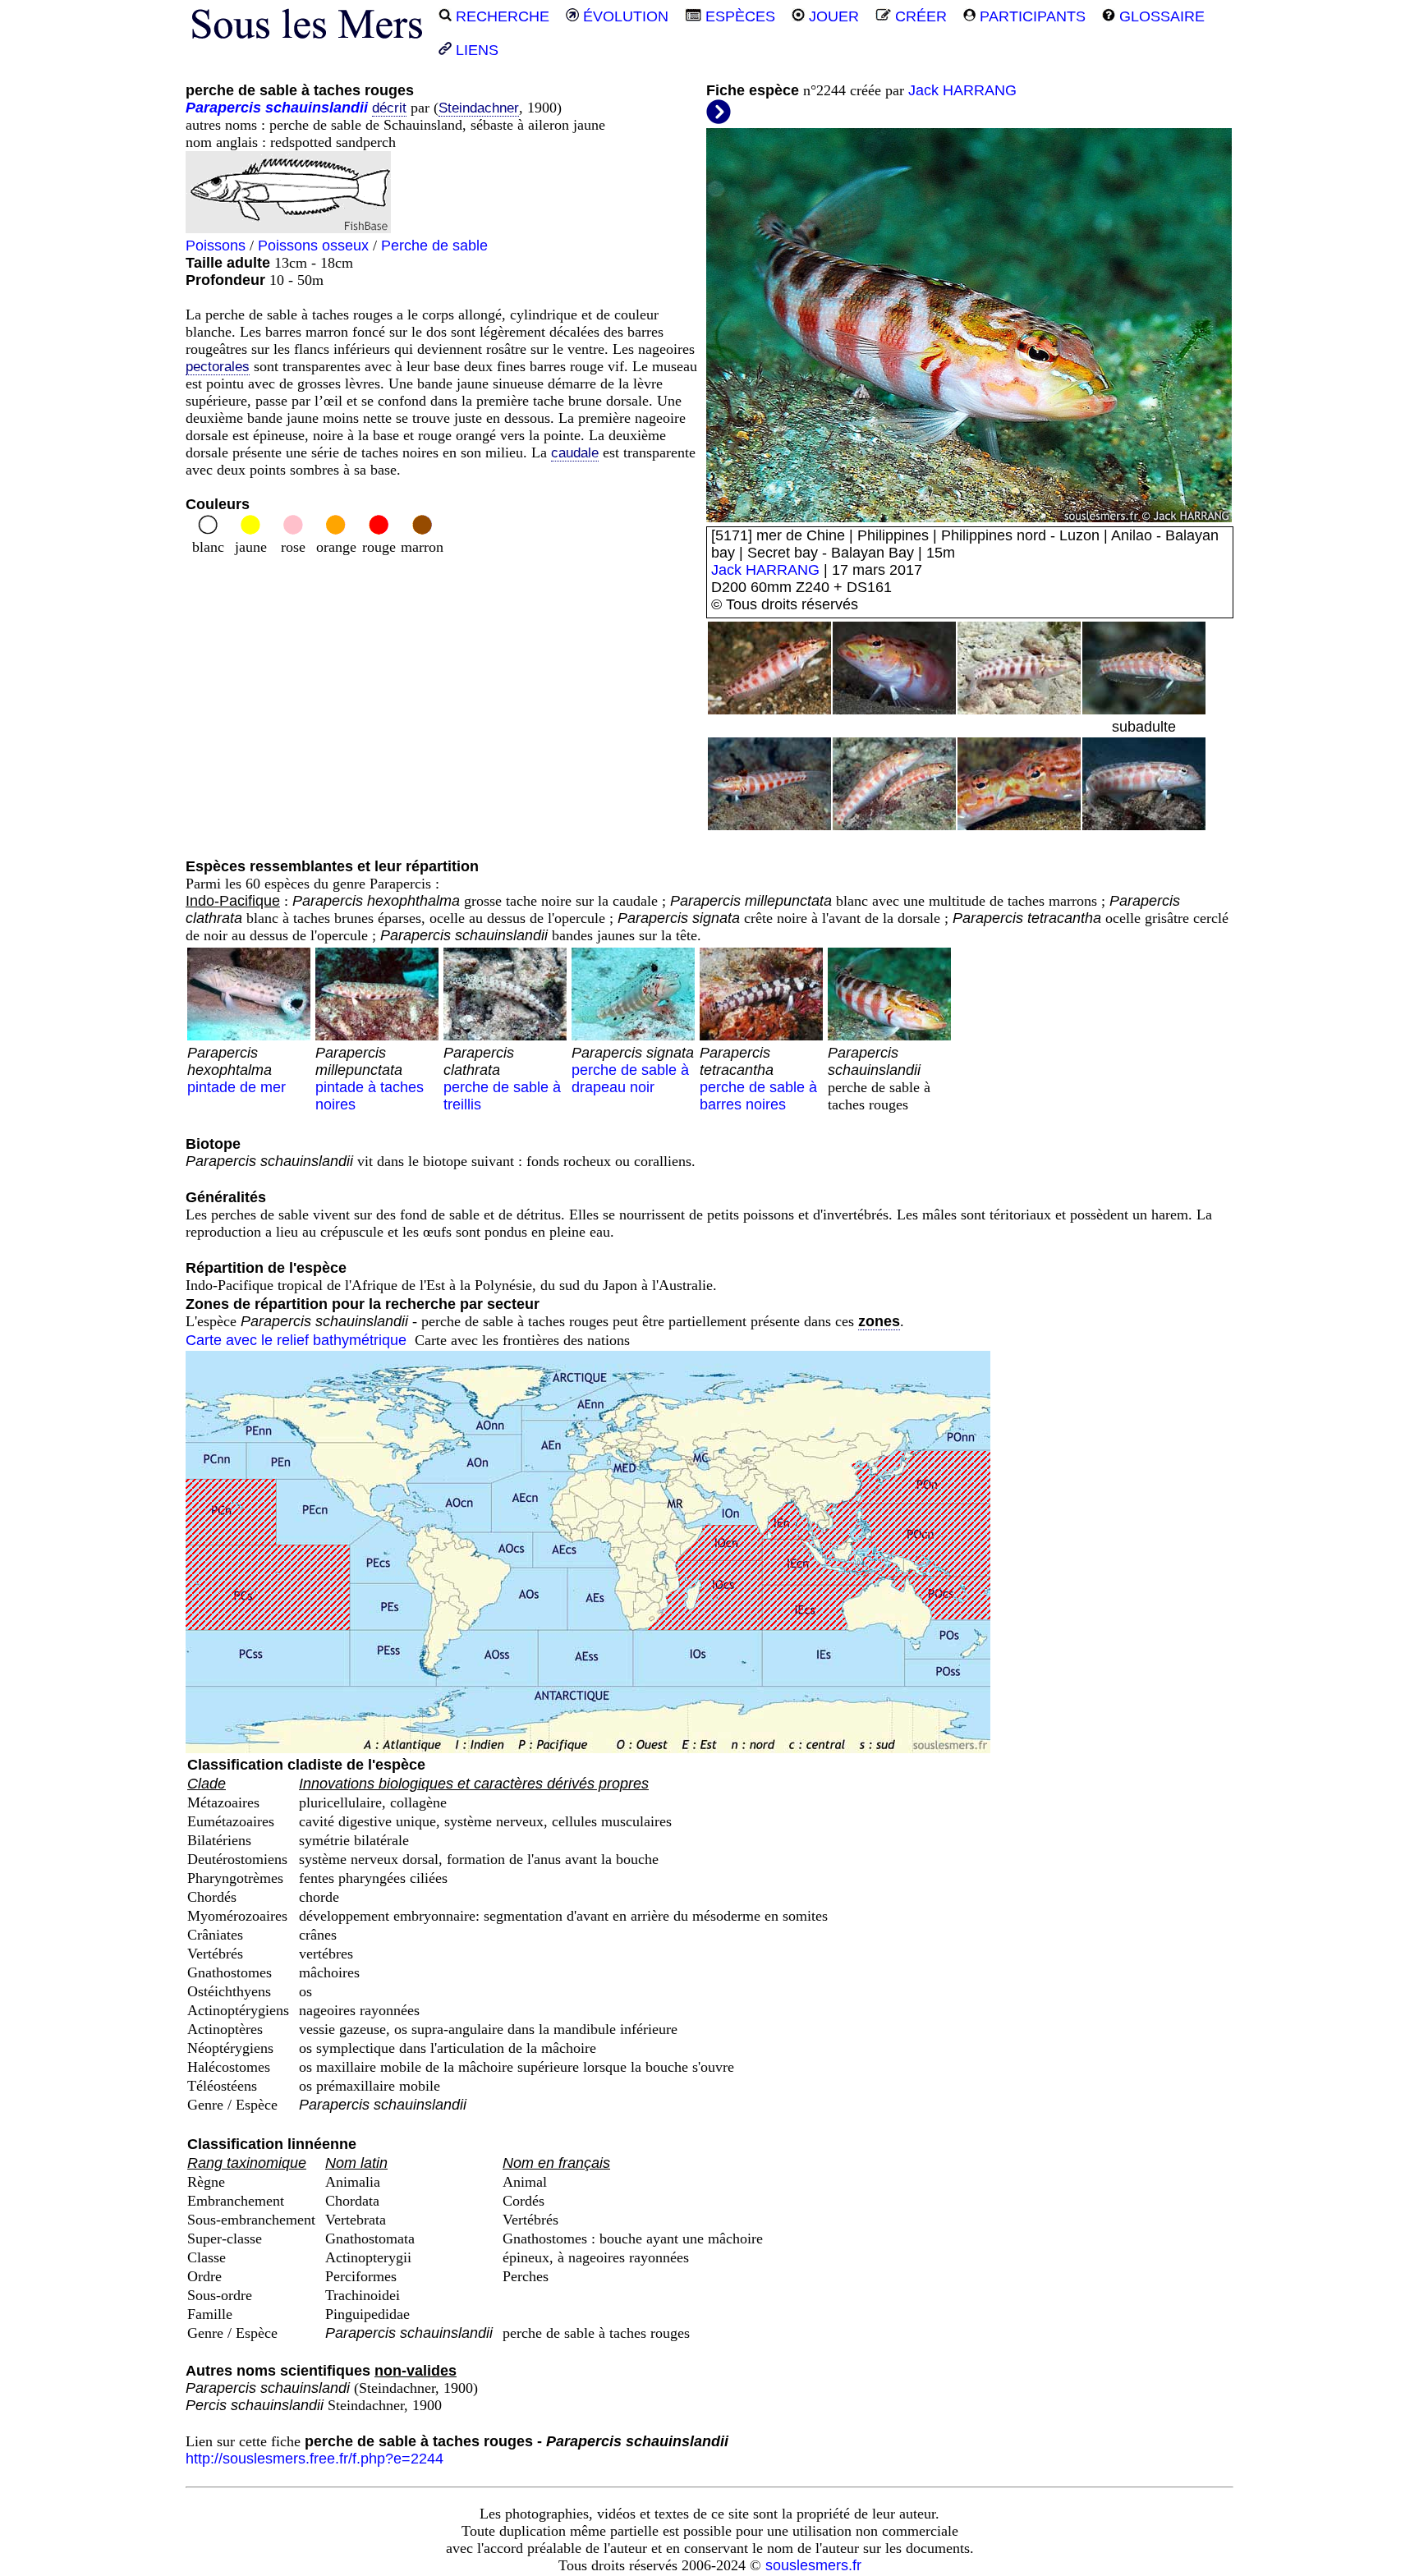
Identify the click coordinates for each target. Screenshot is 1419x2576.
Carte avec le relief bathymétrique (296, 1340)
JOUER (832, 16)
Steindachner (479, 108)
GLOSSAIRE (1160, 16)
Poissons (216, 246)
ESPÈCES (738, 16)
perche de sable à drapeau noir (633, 1070)
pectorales (218, 367)
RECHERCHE (501, 16)
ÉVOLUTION (624, 16)
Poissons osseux (313, 246)
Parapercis (223, 108)
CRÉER (919, 16)
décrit (389, 108)
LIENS (475, 50)
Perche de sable (434, 246)
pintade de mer (236, 1070)
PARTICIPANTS (1031, 16)
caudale (575, 453)
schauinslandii (317, 108)
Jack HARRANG (962, 90)
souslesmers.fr (813, 2565)
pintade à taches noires (370, 1079)
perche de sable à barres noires (758, 1079)
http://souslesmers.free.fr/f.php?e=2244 (315, 2459)
